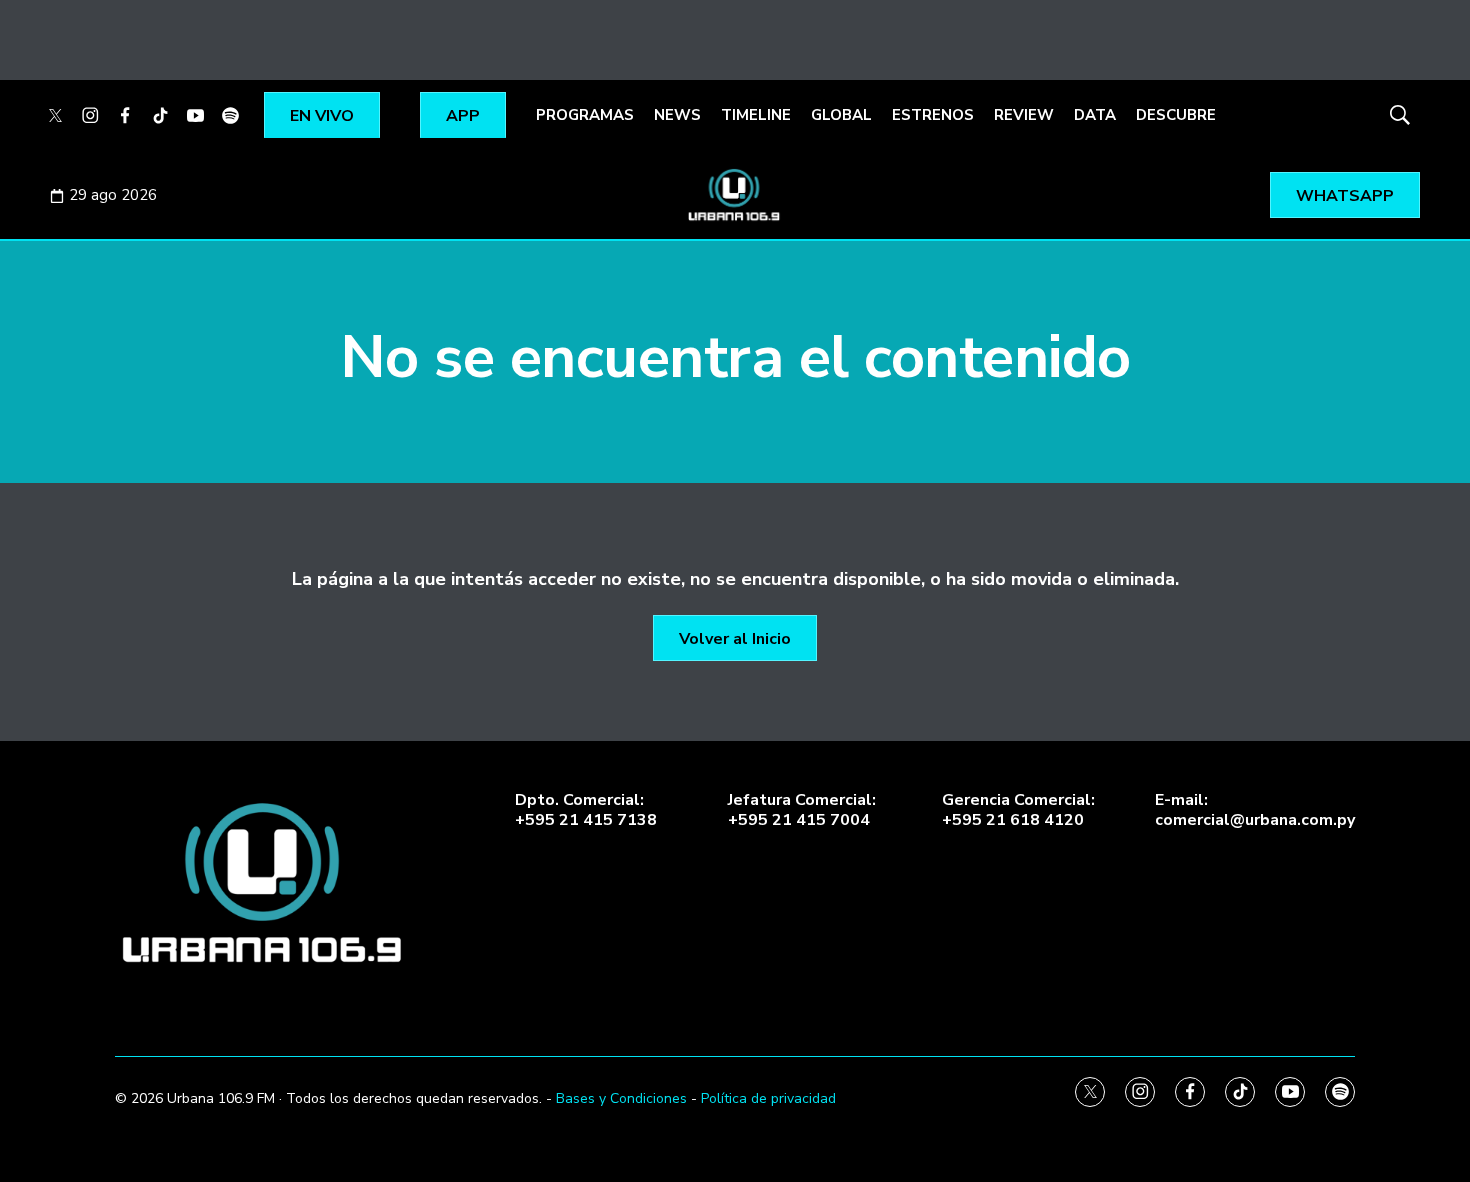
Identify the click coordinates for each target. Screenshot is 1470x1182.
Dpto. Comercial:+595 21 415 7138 (586, 810)
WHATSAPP (1345, 196)
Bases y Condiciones (621, 1098)
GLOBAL (841, 115)
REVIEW (1024, 115)
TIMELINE (756, 115)
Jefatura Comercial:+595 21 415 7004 (802, 810)
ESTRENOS (933, 115)
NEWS (677, 115)
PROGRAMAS (585, 115)
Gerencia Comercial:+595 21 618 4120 (1018, 810)
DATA (1095, 115)
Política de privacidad (768, 1098)
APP (463, 116)
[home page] (265, 883)
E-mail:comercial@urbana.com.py (1255, 810)
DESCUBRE (1176, 115)
